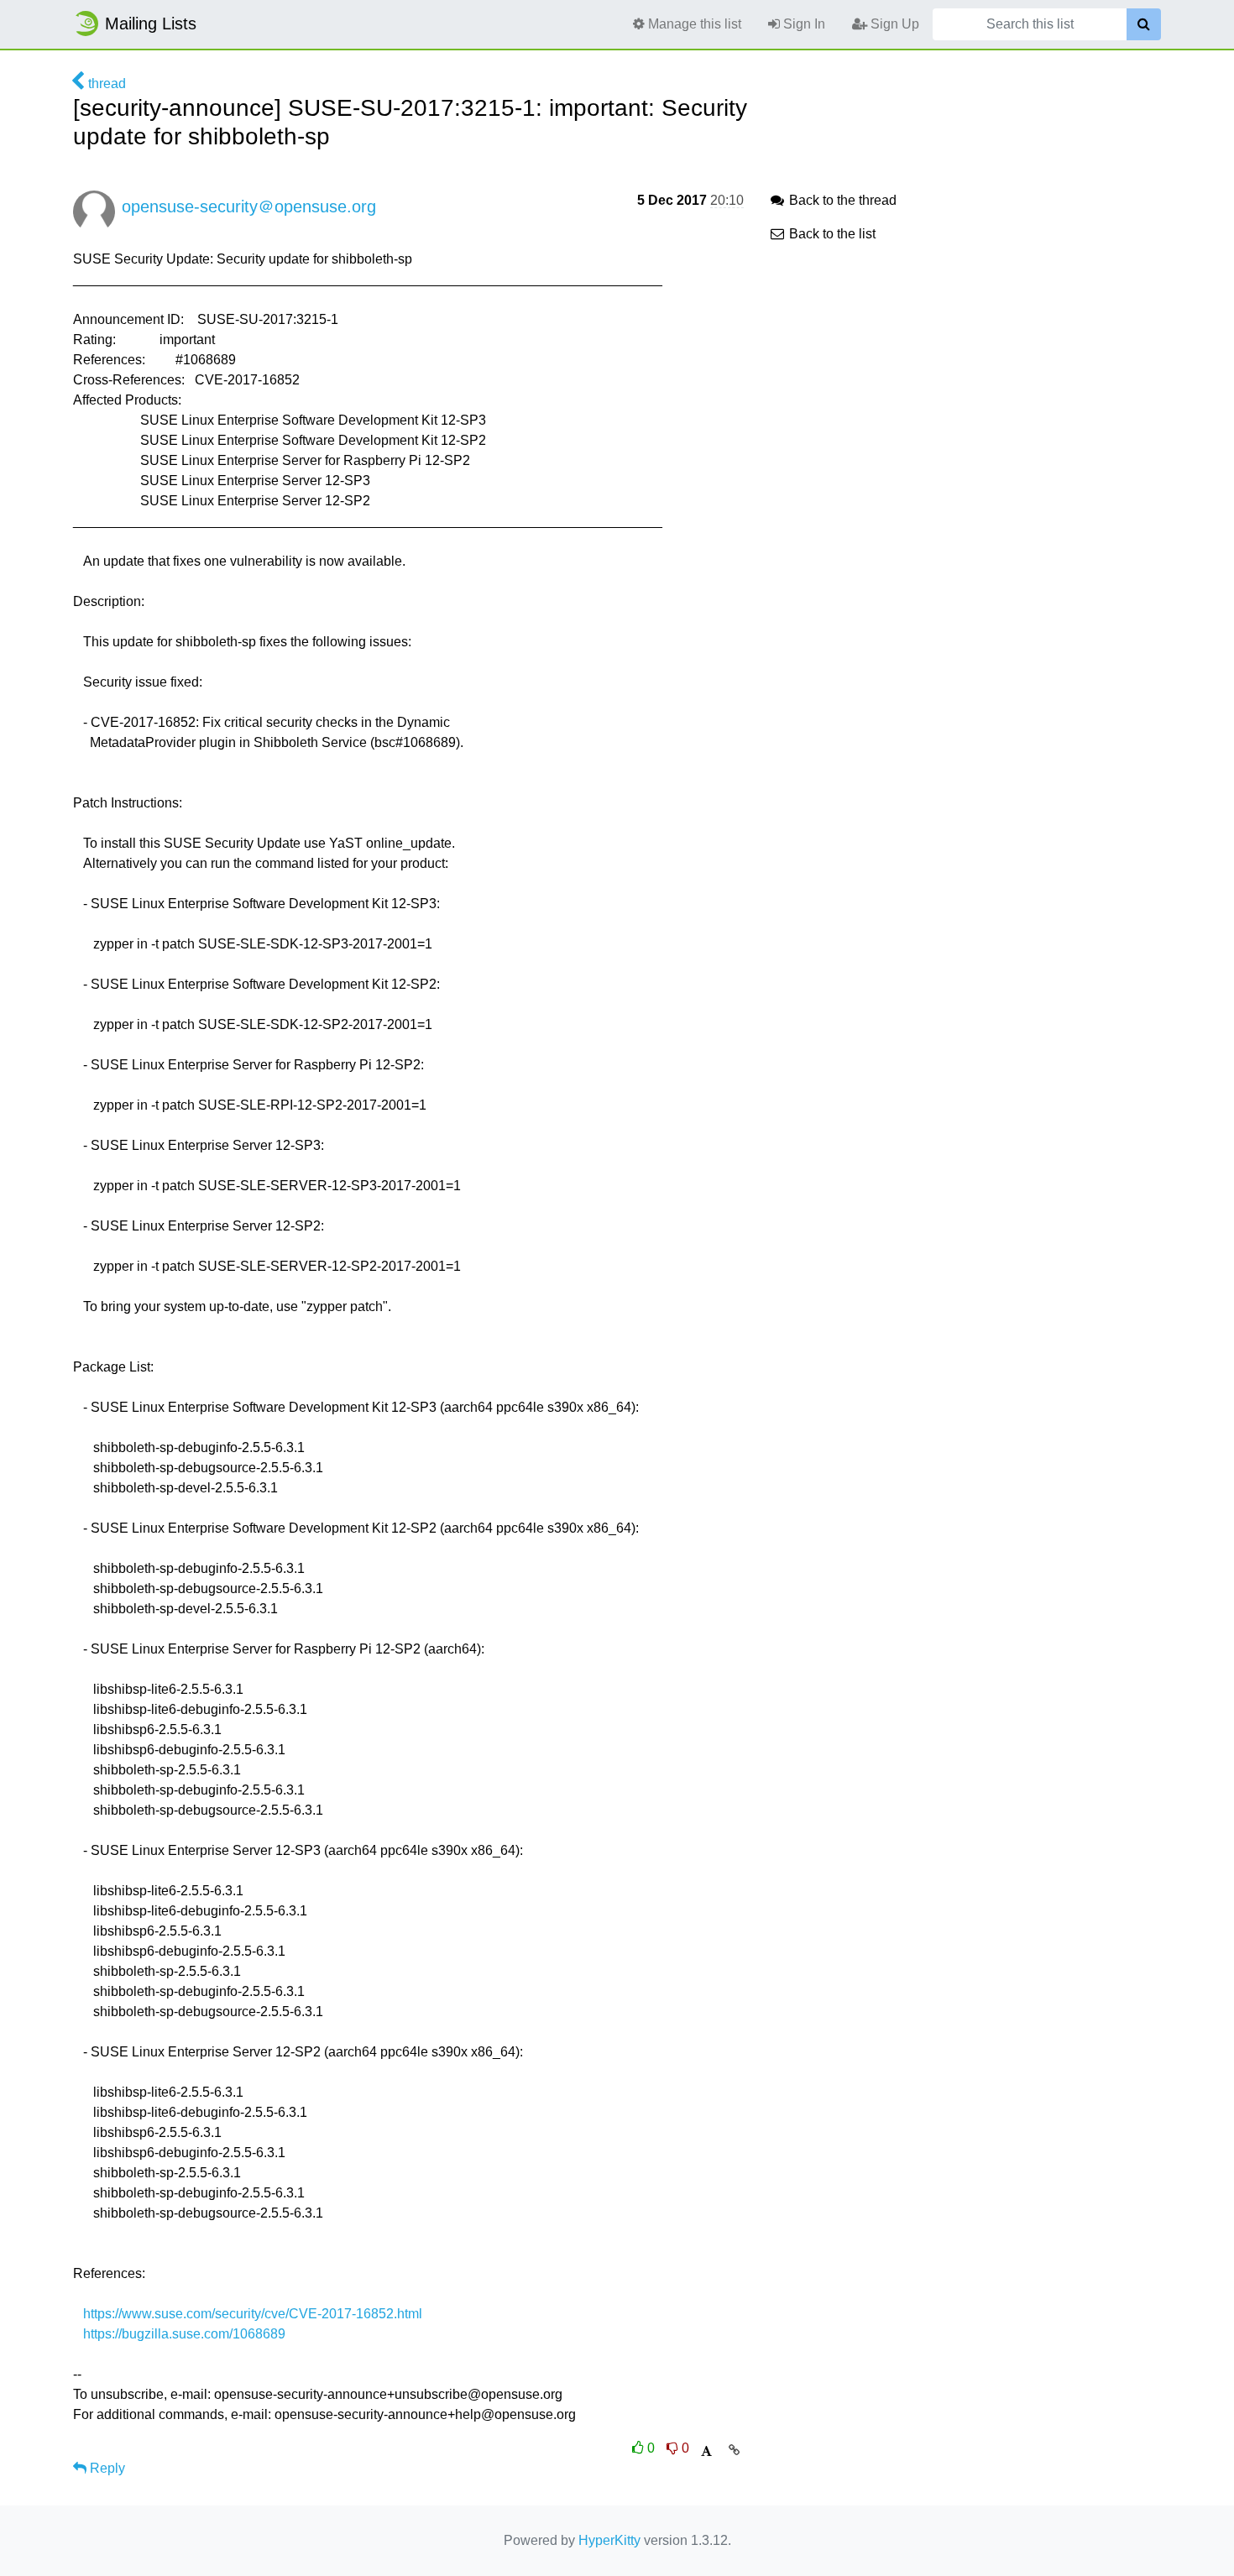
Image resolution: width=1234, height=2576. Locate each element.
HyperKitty (609, 2540)
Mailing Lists (151, 24)
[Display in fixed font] (706, 2451)
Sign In (803, 24)
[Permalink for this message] (734, 2450)
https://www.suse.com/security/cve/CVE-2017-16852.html (253, 2314)
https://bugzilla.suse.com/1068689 (184, 2334)
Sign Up (893, 24)
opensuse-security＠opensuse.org (249, 206)
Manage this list (693, 24)
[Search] (1144, 24)
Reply (106, 2468)
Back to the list (831, 234)
